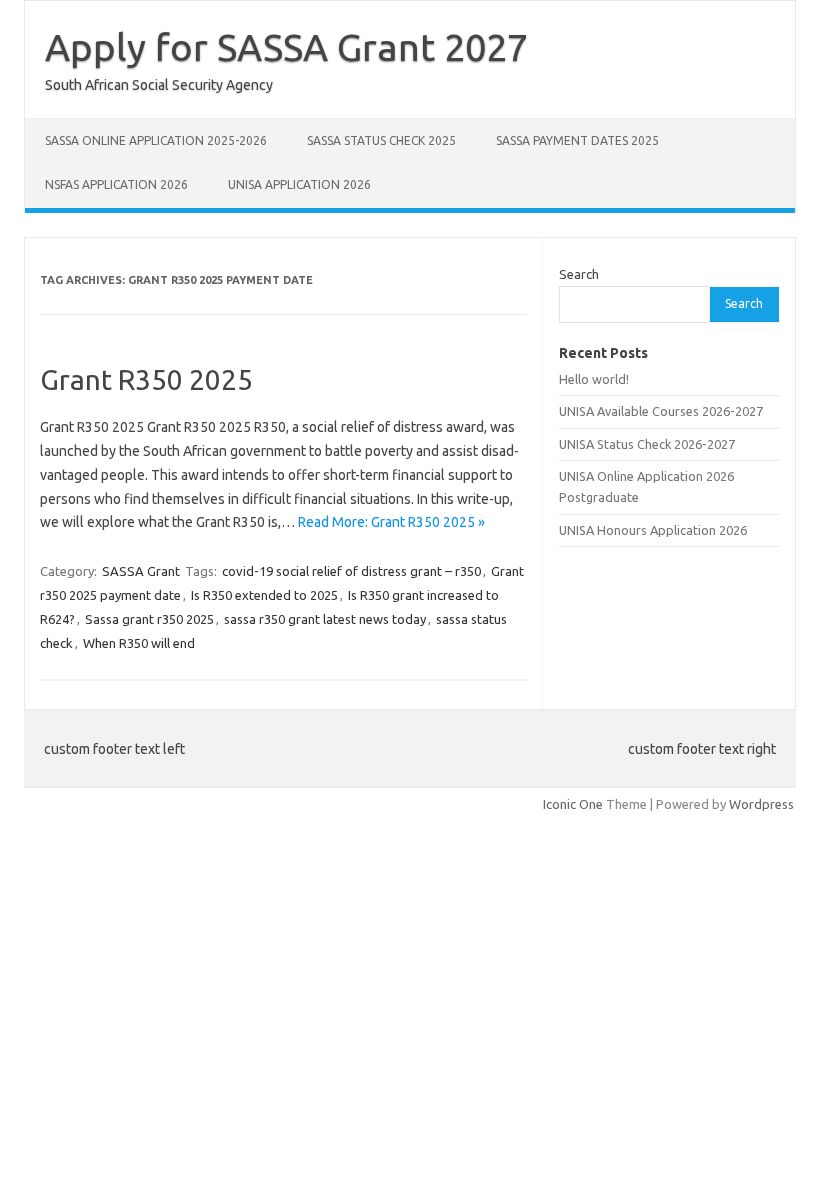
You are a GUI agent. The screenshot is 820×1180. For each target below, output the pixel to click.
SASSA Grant (141, 571)
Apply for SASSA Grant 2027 (286, 47)
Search (579, 274)
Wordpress (761, 804)
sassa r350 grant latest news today (325, 619)
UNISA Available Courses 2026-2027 (661, 411)
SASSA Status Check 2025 (381, 140)
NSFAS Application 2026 (116, 184)
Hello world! (594, 379)
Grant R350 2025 (146, 379)
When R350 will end (139, 643)
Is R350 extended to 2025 (264, 595)
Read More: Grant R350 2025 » (391, 522)
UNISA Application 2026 (299, 184)
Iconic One (573, 804)
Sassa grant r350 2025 (149, 619)
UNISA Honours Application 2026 (653, 530)
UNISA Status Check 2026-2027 (647, 444)
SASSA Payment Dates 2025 (577, 140)
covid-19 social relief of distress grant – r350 (351, 571)
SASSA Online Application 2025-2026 (156, 140)
